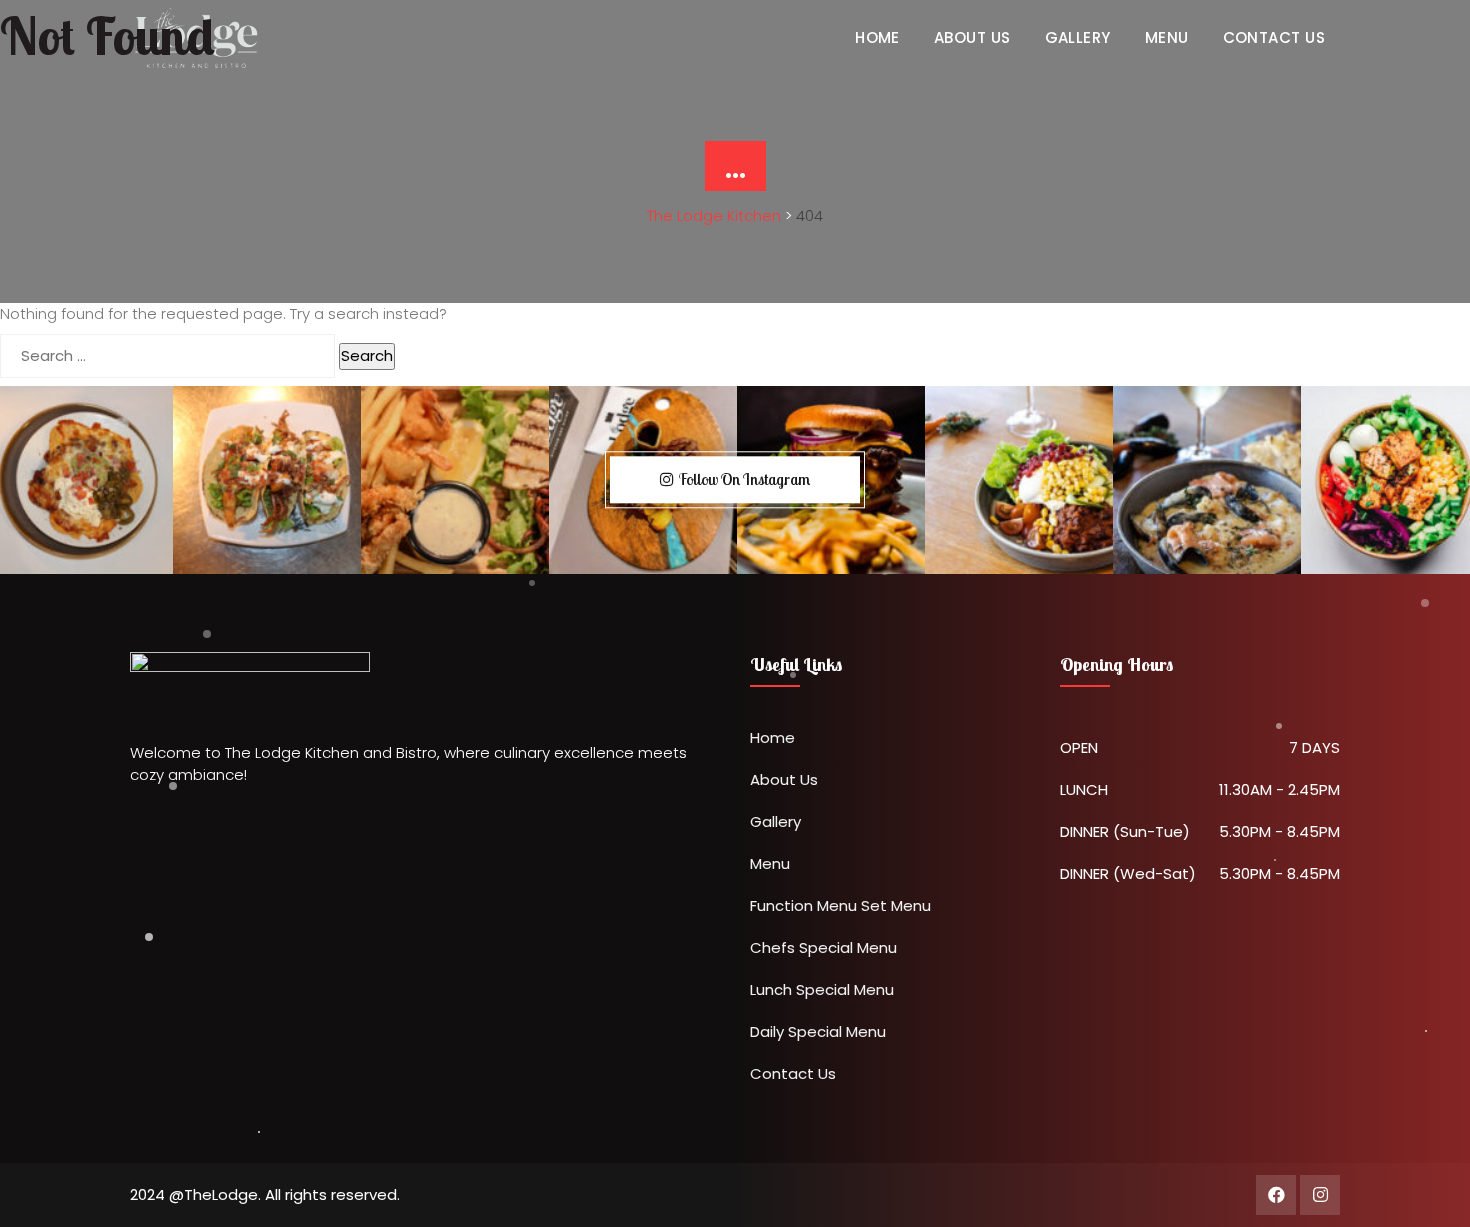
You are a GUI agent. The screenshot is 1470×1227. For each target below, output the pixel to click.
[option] (267, 480)
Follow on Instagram (744, 479)
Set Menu (896, 905)
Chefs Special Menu (823, 947)
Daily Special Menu (818, 1031)
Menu (770, 863)
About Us (784, 779)
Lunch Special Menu (822, 989)
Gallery (775, 821)
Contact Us (793, 1073)
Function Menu (803, 905)
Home (772, 737)
